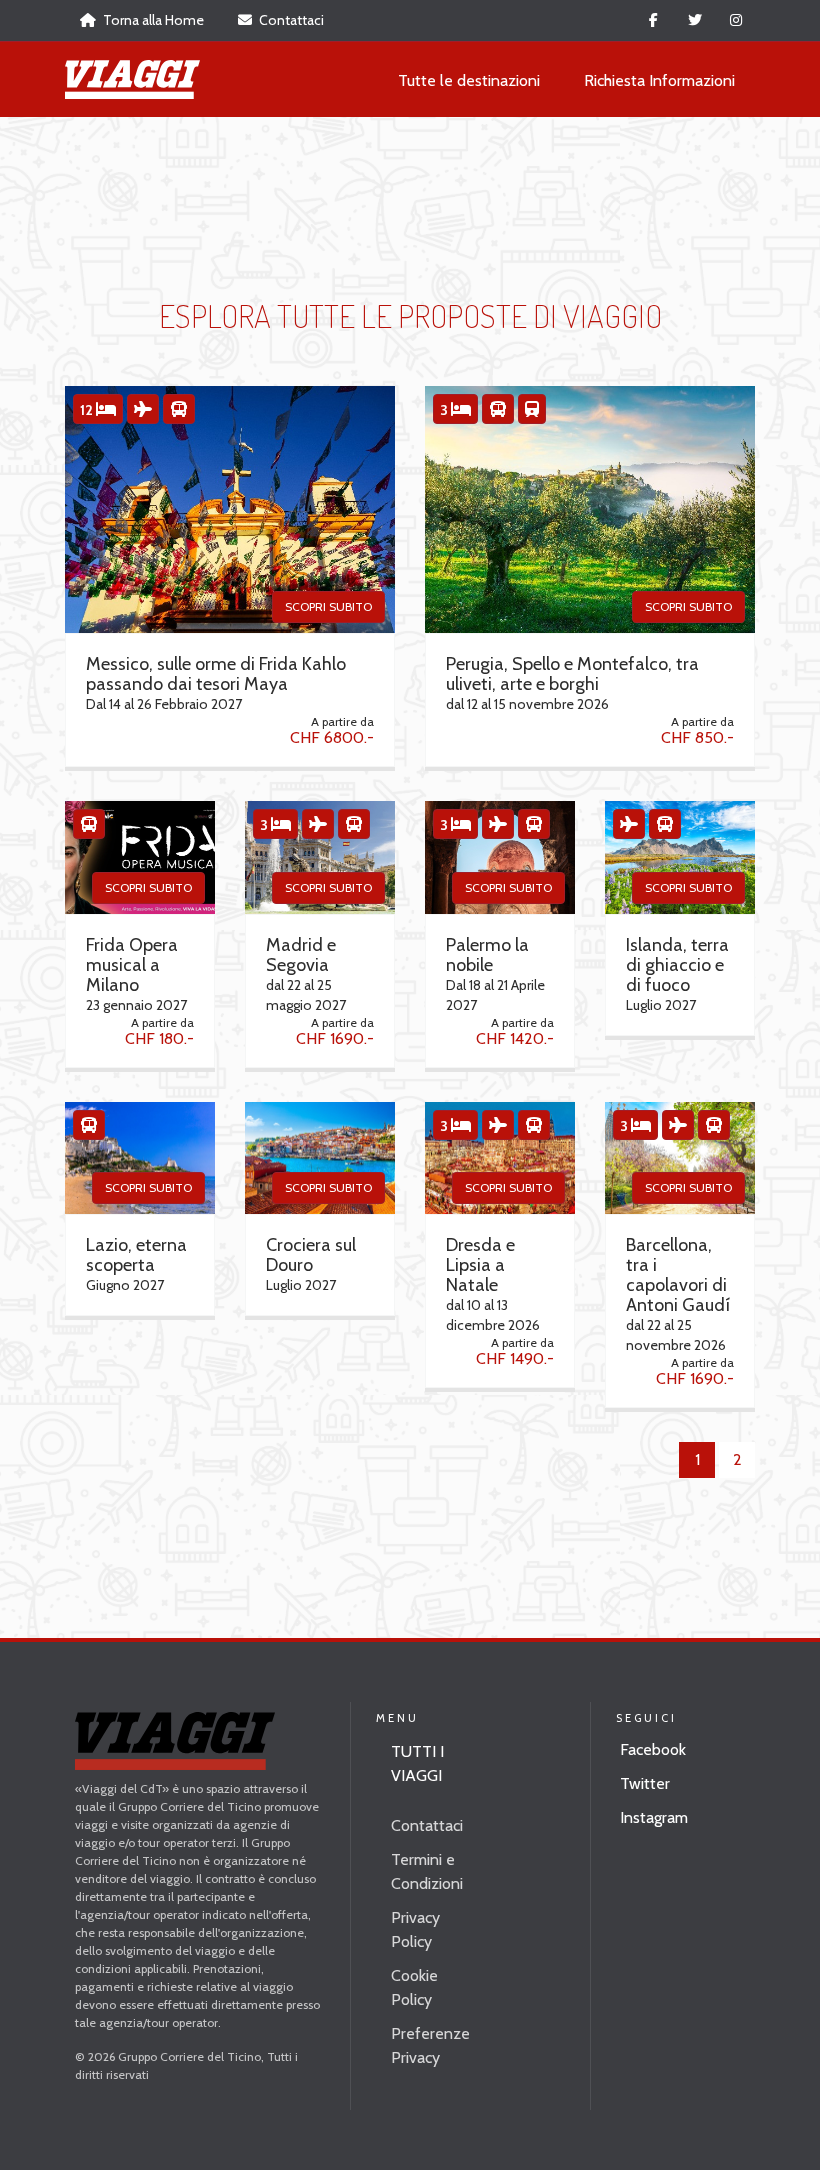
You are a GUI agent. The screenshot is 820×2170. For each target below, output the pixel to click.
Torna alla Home (152, 20)
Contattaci (290, 20)
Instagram (654, 1817)
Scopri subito (328, 606)
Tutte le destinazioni (469, 80)
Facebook (653, 1749)
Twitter (645, 1783)
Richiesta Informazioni (659, 80)
